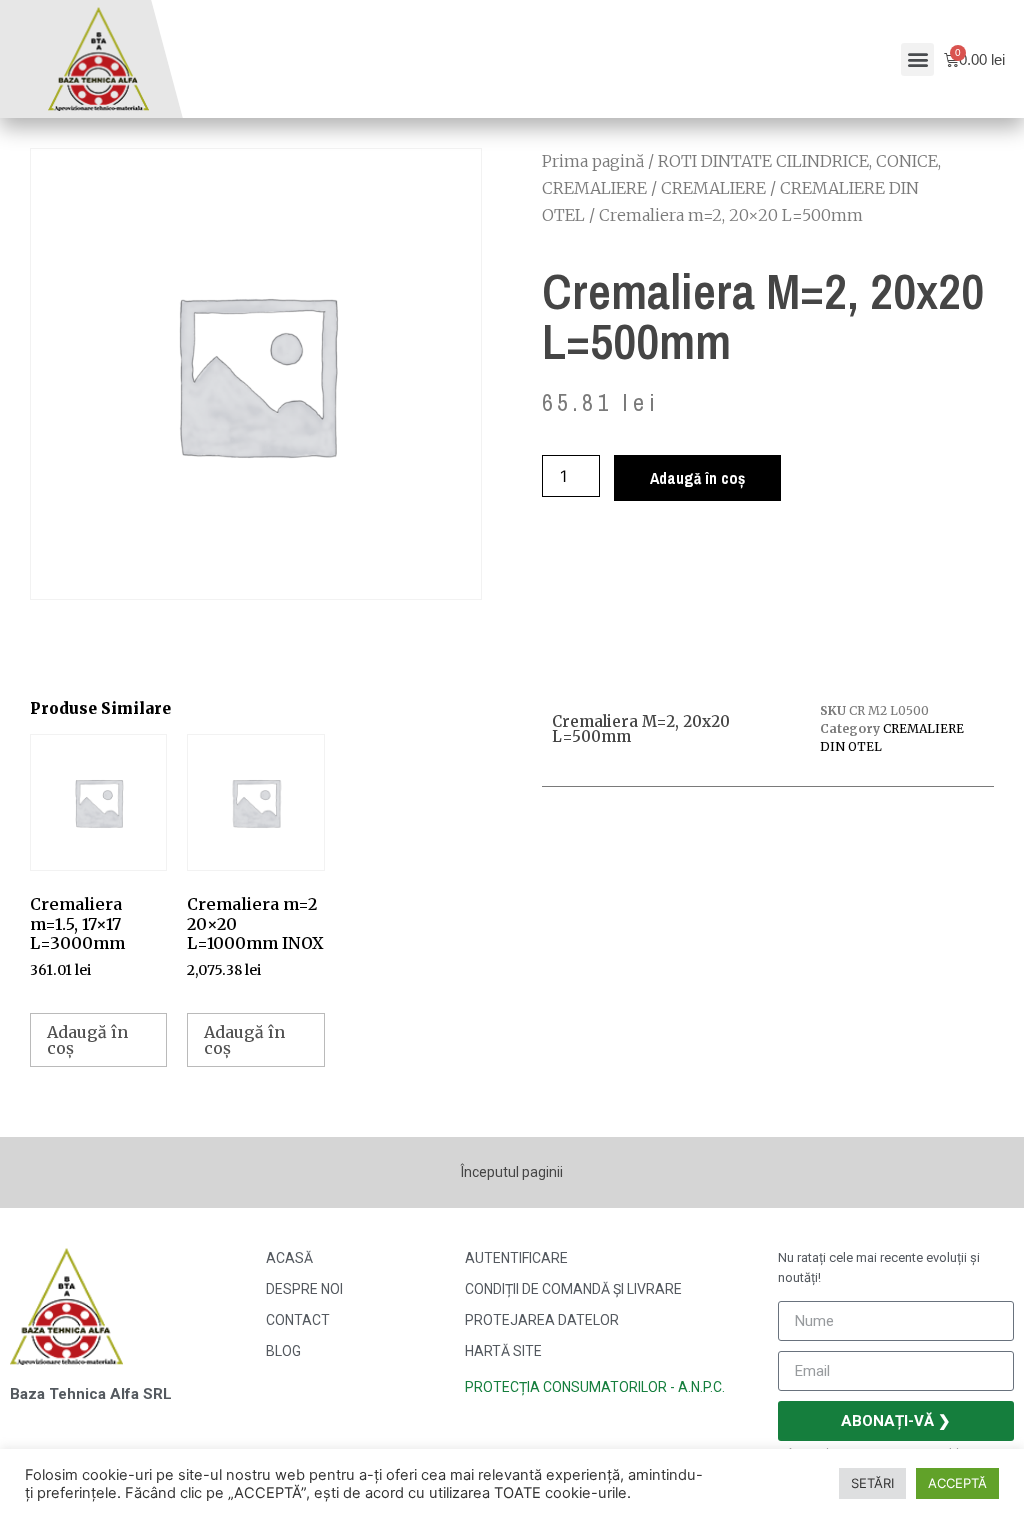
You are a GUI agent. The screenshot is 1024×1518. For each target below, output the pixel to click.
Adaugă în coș (697, 478)
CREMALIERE (713, 188)
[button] (917, 59)
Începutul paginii (512, 1172)
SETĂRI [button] (872, 1483)
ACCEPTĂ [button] (957, 1483)
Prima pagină (593, 161)
